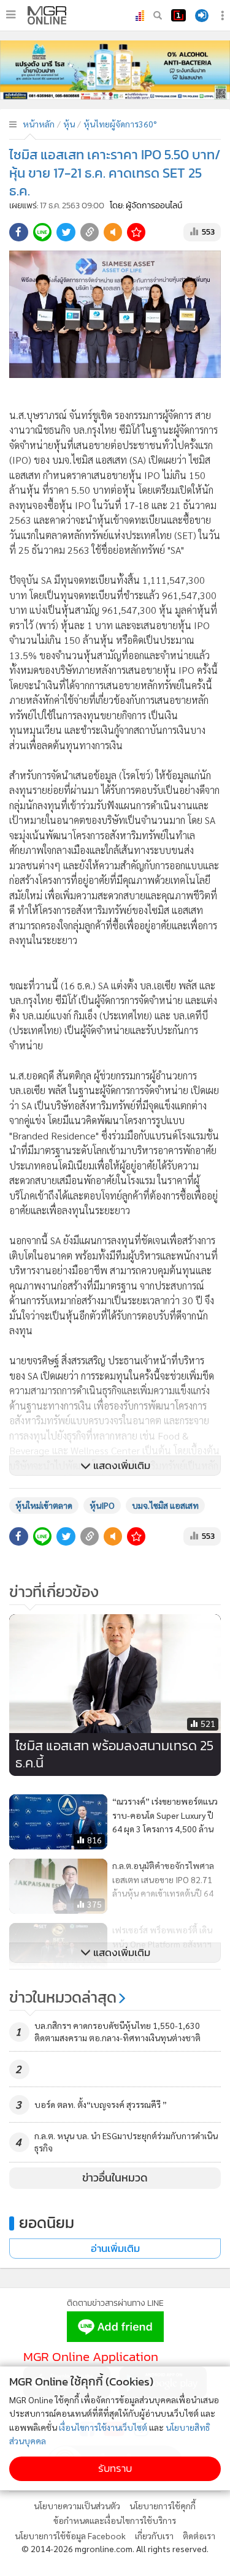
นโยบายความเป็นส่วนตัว (77, 2506)
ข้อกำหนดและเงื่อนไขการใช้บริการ (115, 2520)
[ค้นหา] (158, 15)
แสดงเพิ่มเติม (121, 1466)
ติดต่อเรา (199, 2536)
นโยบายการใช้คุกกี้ (163, 2506)
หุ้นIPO (102, 1505)
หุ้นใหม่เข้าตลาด (44, 1505)
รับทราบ (115, 2468)
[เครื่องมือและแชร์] (224, 16)
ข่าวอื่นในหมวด (115, 2178)
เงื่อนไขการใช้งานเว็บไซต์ (103, 2427)
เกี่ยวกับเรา (154, 2536)
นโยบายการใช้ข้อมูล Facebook (70, 2536)
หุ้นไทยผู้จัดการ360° (120, 124)
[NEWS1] (178, 15)
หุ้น (69, 124)
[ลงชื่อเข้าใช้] (202, 16)
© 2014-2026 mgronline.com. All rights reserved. (115, 2548)
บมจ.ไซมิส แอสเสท (165, 1505)
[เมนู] (11, 15)
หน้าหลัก (39, 124)
